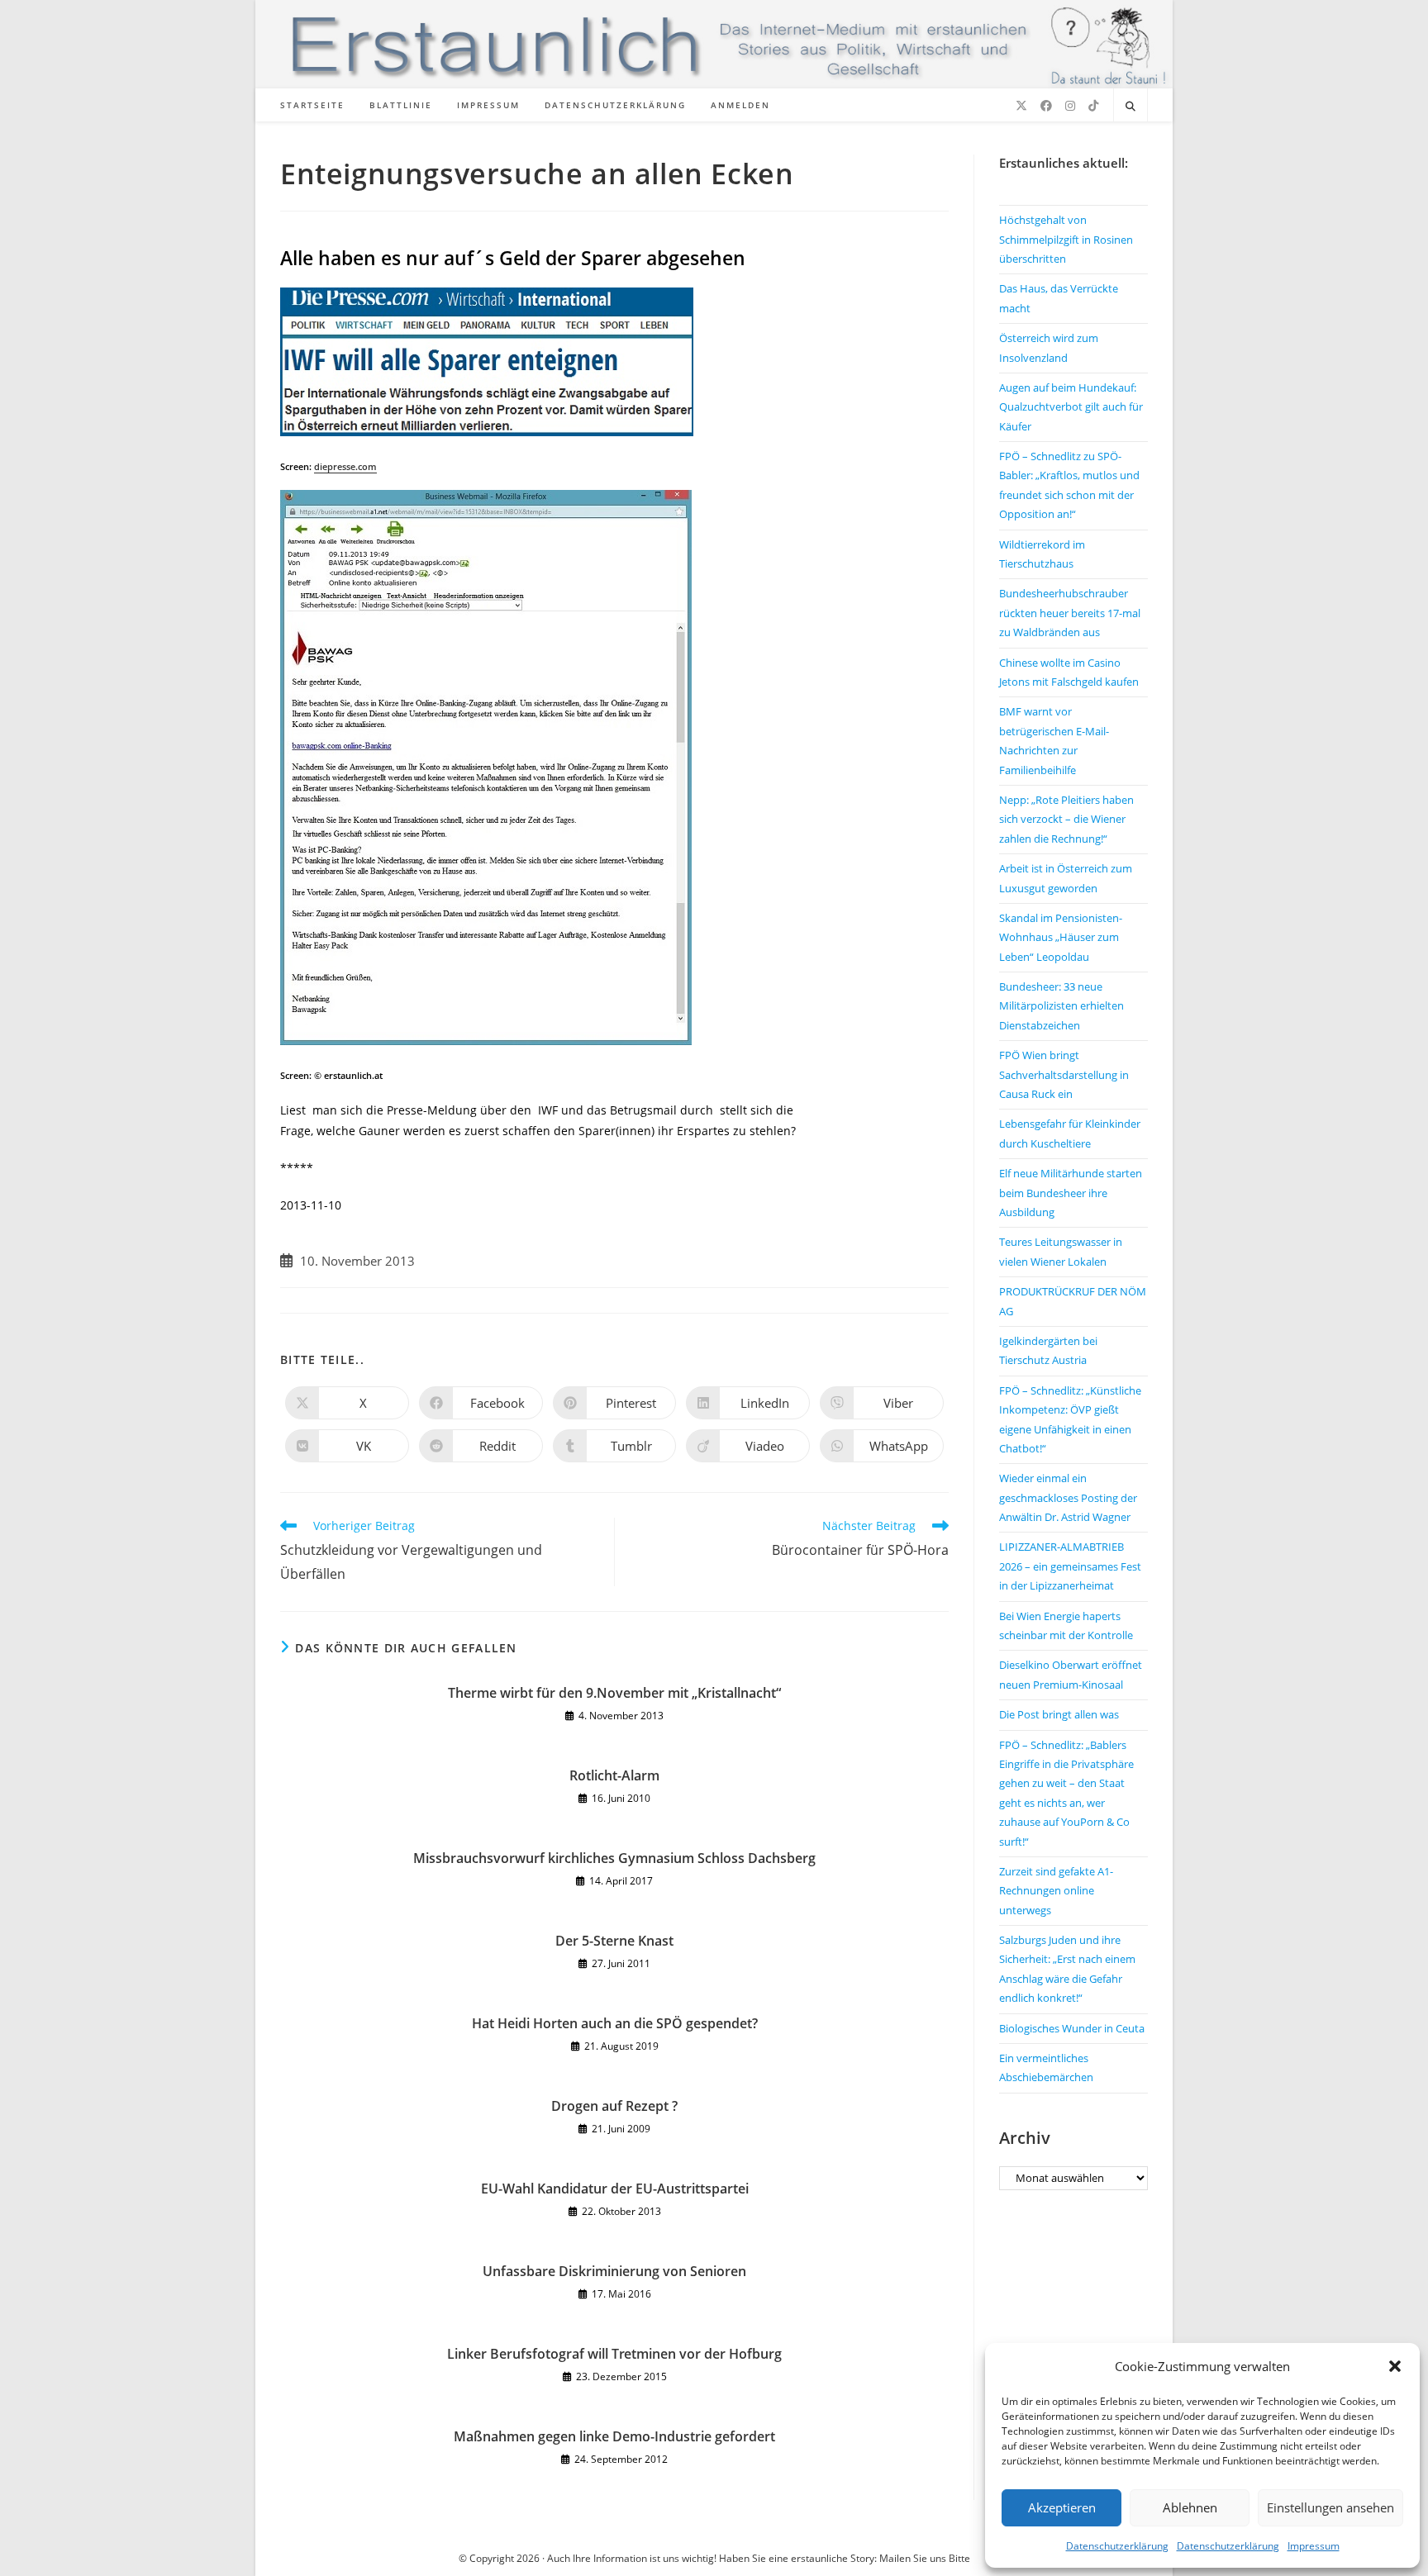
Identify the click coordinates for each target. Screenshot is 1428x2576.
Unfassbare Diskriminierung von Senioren (614, 2271)
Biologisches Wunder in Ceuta (1072, 2028)
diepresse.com (345, 467)
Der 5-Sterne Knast (614, 1941)
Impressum (1314, 2546)
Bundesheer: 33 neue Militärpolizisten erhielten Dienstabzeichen (1061, 1006)
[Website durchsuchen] (1130, 107)
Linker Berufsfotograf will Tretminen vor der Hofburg (614, 2354)
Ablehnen (1190, 2507)
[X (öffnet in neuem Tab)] (1021, 106)
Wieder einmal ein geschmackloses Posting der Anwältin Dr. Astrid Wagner (1068, 1497)
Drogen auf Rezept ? (614, 2106)
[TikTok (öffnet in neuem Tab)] (1093, 106)
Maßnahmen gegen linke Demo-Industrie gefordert (614, 2436)
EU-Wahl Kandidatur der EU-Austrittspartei (615, 2189)
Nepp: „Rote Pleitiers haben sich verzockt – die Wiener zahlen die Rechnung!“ (1066, 819)
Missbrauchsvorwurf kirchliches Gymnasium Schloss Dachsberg (614, 1858)
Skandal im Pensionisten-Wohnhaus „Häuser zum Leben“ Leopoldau (1061, 937)
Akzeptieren (1062, 2507)
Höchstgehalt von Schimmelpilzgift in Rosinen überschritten (1066, 239)
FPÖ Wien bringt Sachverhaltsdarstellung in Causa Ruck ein (1064, 1074)
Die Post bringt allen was (1059, 1714)
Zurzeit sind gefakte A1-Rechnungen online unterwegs (1056, 1891)
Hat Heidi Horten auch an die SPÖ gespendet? (615, 2023)
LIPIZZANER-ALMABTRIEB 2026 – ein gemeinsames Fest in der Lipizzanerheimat (1070, 1566)
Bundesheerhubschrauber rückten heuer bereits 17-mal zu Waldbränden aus (1070, 613)
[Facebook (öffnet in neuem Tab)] (1046, 106)
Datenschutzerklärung (1117, 2546)
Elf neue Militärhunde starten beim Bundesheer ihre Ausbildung (1071, 1193)
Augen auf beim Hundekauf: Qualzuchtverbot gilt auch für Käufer (1071, 407)
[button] (1395, 2366)
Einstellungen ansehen (1330, 2507)
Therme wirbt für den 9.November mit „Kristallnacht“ (614, 1693)
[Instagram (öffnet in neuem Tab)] (1070, 106)
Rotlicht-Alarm (614, 1775)
